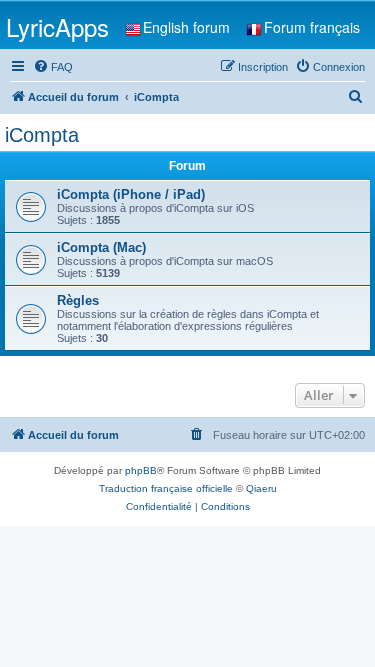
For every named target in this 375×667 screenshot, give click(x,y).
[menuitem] (53, 67)
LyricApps (57, 26)
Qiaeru (261, 488)
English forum (186, 27)
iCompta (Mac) (101, 247)
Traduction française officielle (166, 488)
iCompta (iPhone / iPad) (131, 194)
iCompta (42, 135)
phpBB (141, 470)
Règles (78, 300)
